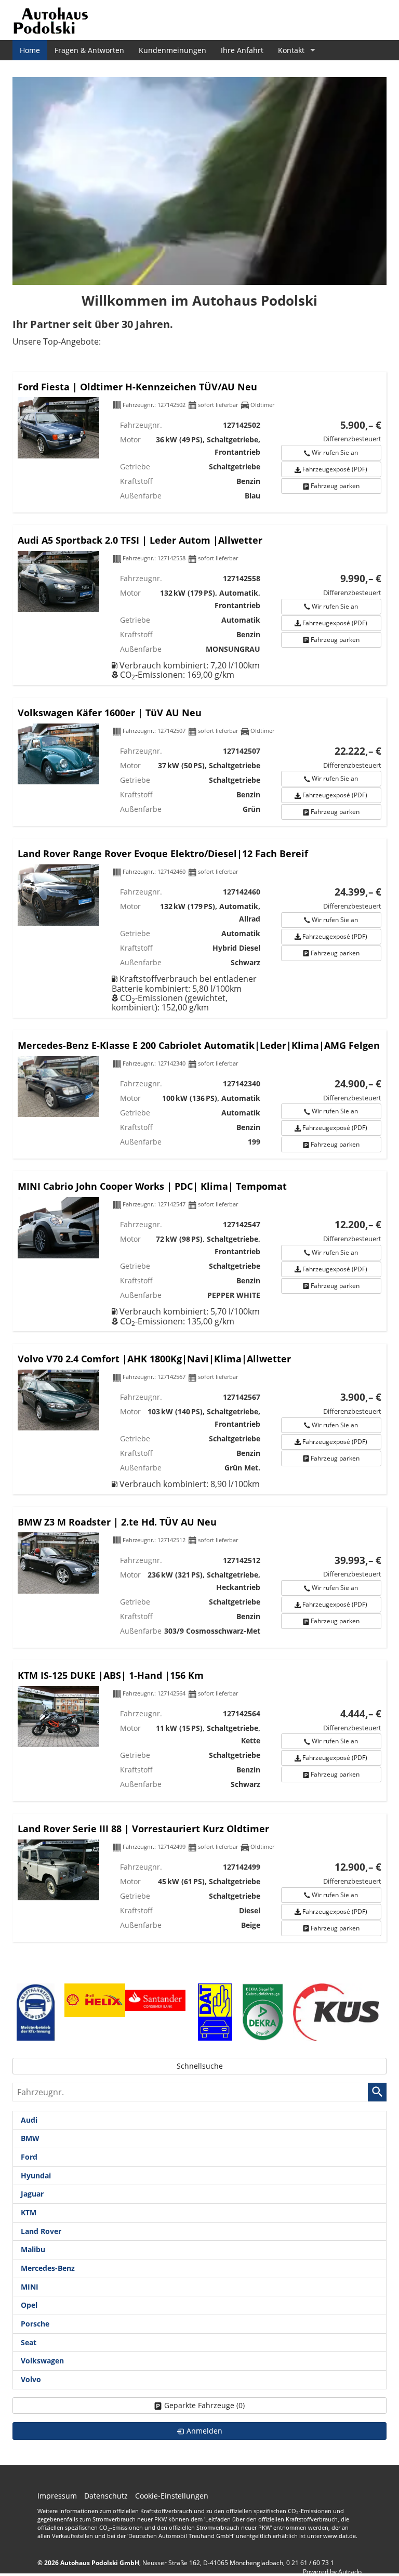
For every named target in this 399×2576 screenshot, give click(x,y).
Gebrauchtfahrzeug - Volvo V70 (199, 1419)
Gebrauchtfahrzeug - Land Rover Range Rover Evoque (199, 928)
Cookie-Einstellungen (172, 2496)
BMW (30, 2138)
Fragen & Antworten (89, 50)
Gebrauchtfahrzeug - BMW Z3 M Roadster (199, 1577)
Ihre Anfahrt (242, 50)
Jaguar (32, 2194)
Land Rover (41, 2231)
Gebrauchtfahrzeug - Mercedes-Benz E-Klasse (199, 1094)
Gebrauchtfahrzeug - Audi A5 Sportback (199, 605)
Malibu (33, 2249)
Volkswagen (42, 2361)
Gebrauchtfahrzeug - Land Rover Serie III (199, 1878)
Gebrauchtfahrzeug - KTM (199, 1731)
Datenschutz (106, 2496)
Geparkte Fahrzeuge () (204, 2405)
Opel (29, 2305)
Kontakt (291, 50)
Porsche (35, 2324)
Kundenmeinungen (172, 50)
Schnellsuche (200, 2066)
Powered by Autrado (332, 2572)
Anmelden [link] (204, 2431)
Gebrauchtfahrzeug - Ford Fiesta (199, 442)
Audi (29, 2120)
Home (30, 50)
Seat (29, 2342)
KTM (29, 2212)
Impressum (57, 2496)
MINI (30, 2287)
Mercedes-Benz (48, 2268)
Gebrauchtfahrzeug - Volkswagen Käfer (199, 762)
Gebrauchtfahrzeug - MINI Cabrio (199, 1251)
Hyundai (36, 2176)
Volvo (31, 2379)
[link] (331, 453)
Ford (29, 2157)
